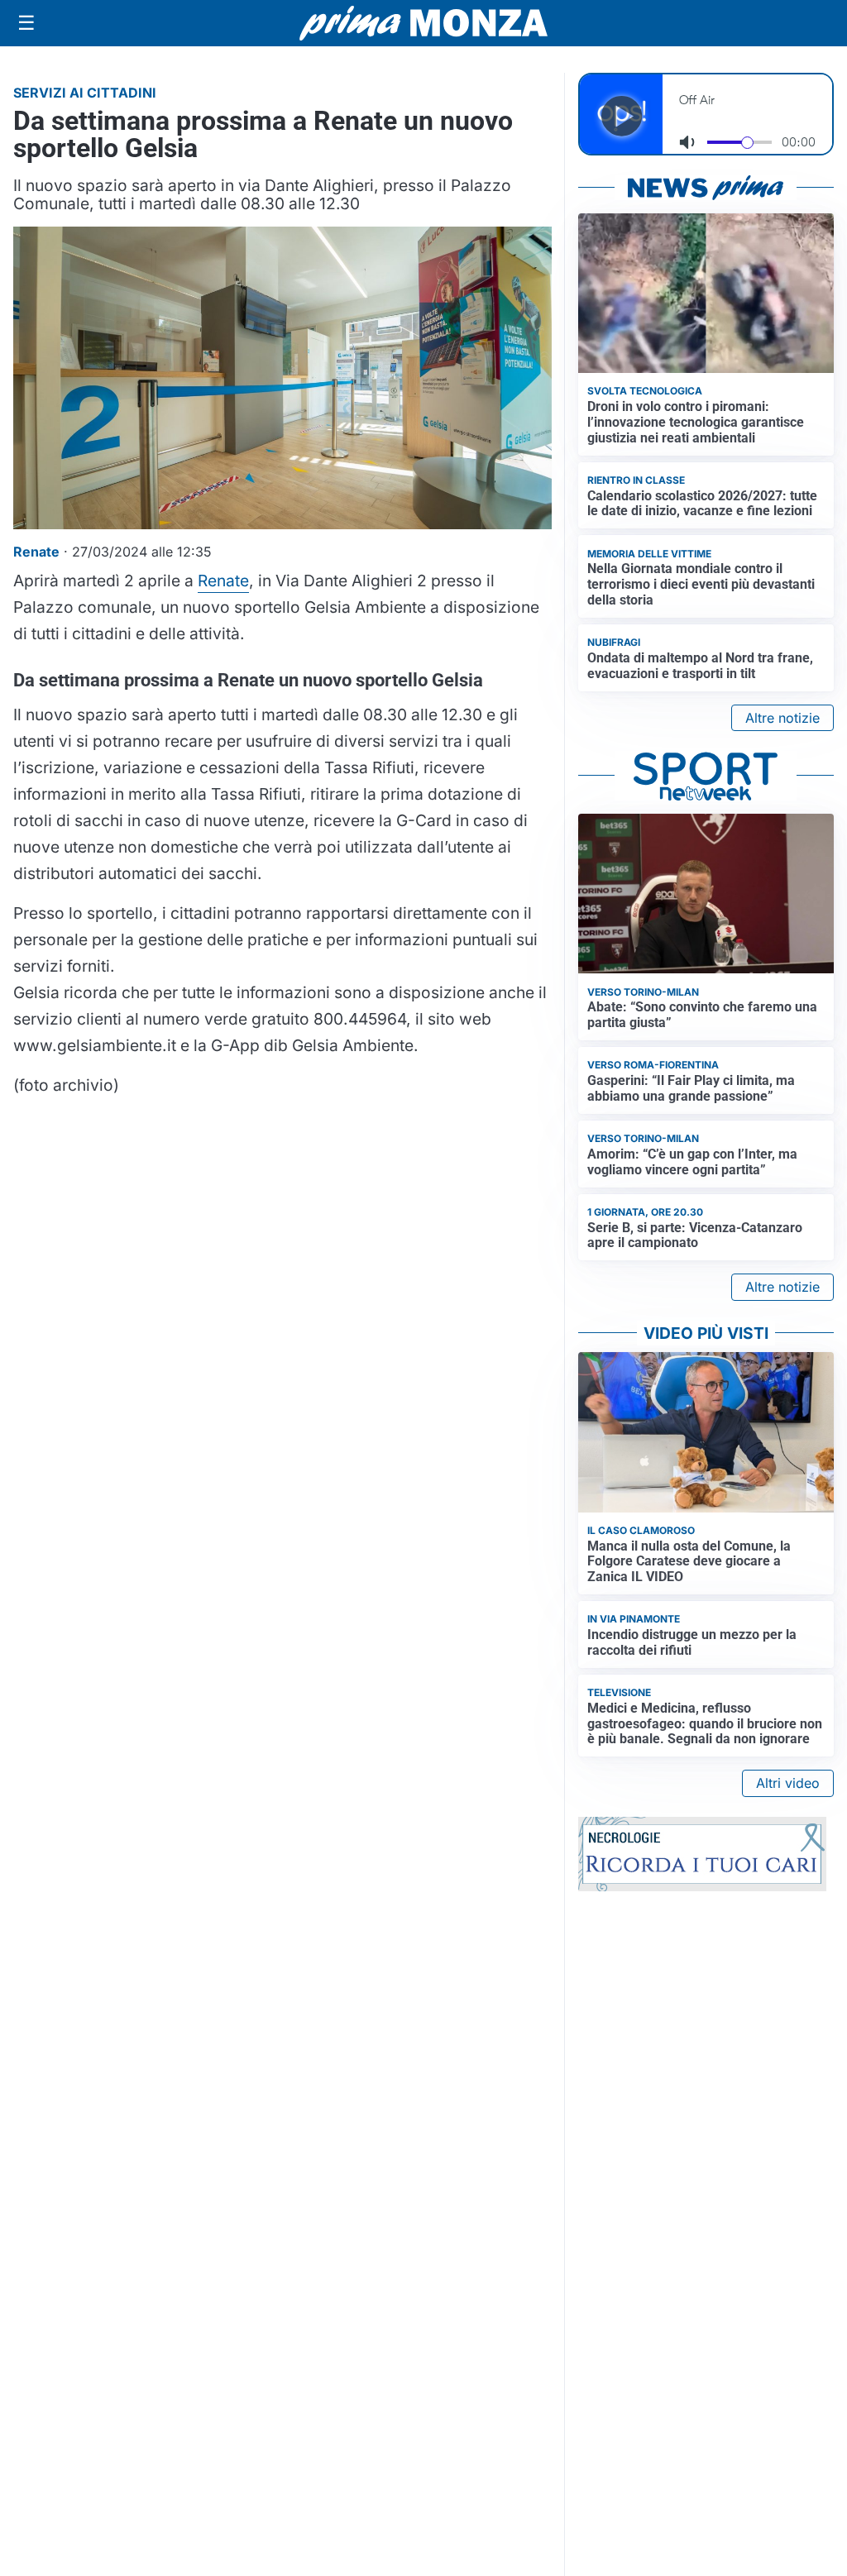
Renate (223, 581)
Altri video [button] (788, 1783)
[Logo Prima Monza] (423, 23)
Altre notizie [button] (782, 718)
